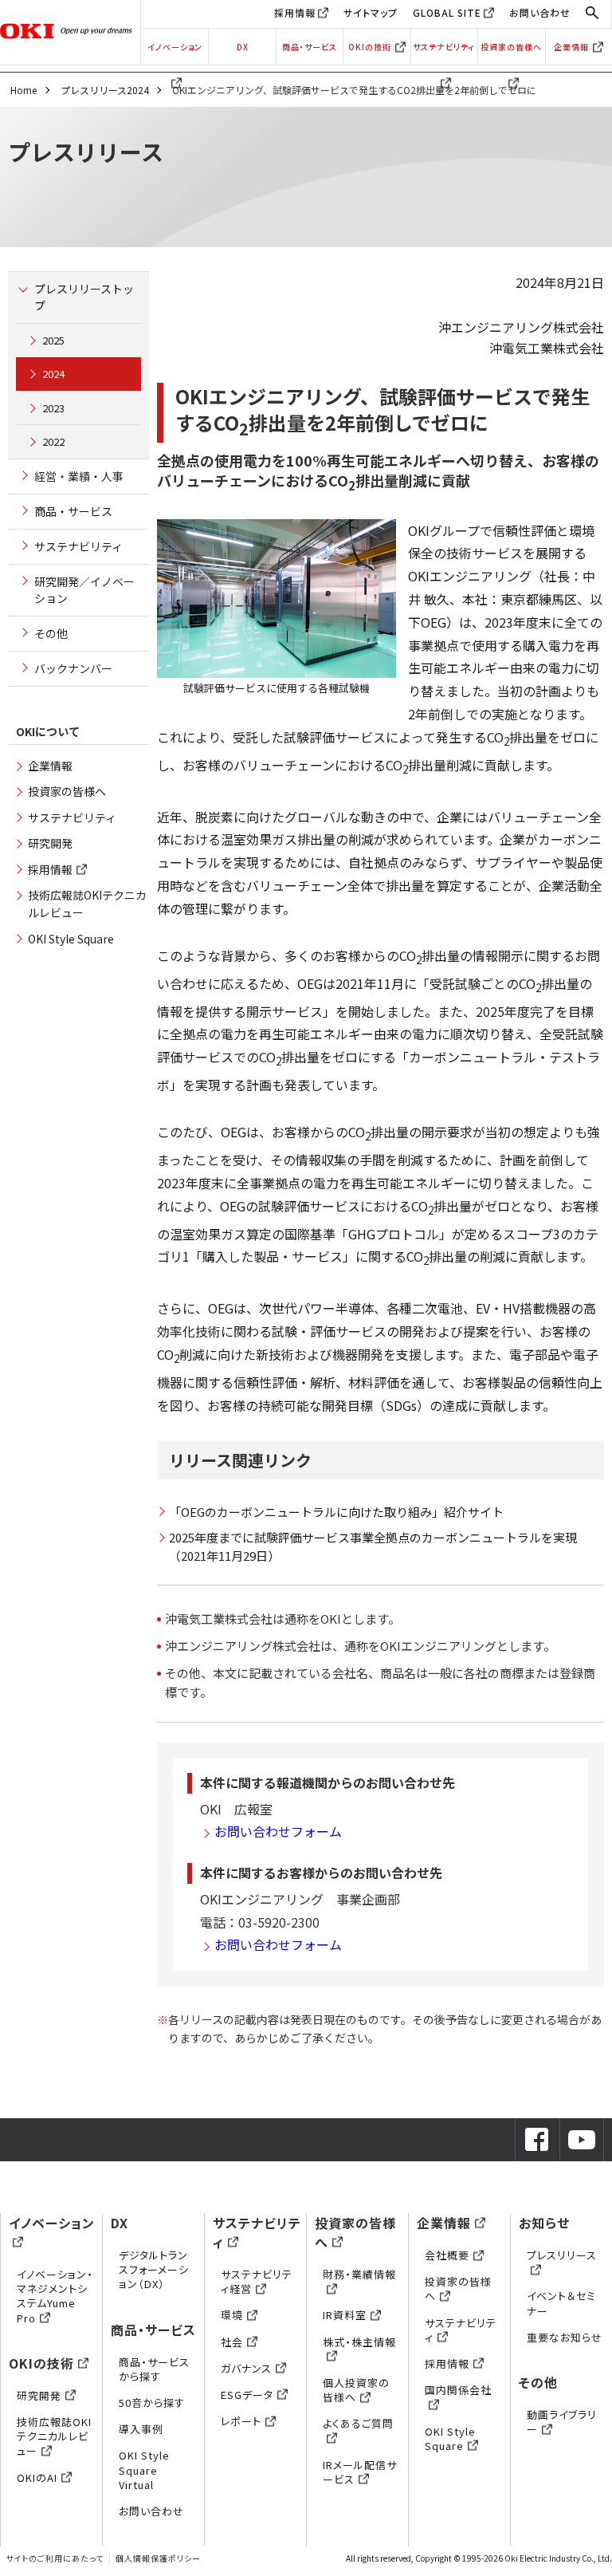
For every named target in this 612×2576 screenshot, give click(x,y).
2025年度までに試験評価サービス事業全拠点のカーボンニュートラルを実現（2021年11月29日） (373, 1546)
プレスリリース (562, 2255)
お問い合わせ (540, 12)
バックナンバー (73, 668)
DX (243, 47)
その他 (51, 633)
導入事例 (141, 2429)
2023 (53, 408)
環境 (232, 2315)
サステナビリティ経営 (257, 2281)
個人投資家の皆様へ (356, 2390)
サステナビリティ (444, 47)
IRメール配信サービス (360, 2472)
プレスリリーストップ (84, 297)
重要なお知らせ (565, 2337)
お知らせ (544, 2223)
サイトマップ (371, 12)
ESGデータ (247, 2395)
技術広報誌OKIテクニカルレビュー (54, 2436)
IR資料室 (345, 2315)
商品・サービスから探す (154, 2369)
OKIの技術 (370, 47)
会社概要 (447, 2255)
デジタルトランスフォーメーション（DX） (154, 2269)
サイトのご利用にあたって (55, 2558)
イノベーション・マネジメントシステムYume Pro (55, 2296)
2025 (53, 340)
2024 (53, 374)
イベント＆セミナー (561, 2303)
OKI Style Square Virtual (144, 2470)
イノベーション (175, 47)
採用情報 (295, 12)
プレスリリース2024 (105, 90)
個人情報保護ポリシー (158, 2558)
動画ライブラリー (562, 2422)
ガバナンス (246, 2368)
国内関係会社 (458, 2390)
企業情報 (571, 47)
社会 (232, 2342)
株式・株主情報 (359, 2342)
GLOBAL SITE (447, 12)
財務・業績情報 (359, 2274)
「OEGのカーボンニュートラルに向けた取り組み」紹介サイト (336, 1512)
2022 (53, 441)
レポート (241, 2421)
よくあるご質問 (358, 2423)
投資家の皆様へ (511, 47)
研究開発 (50, 843)
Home (24, 90)
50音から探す (152, 2403)
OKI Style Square (71, 939)
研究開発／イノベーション (84, 590)
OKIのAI (37, 2478)
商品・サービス (310, 47)
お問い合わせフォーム (278, 1831)
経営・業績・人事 (79, 476)
